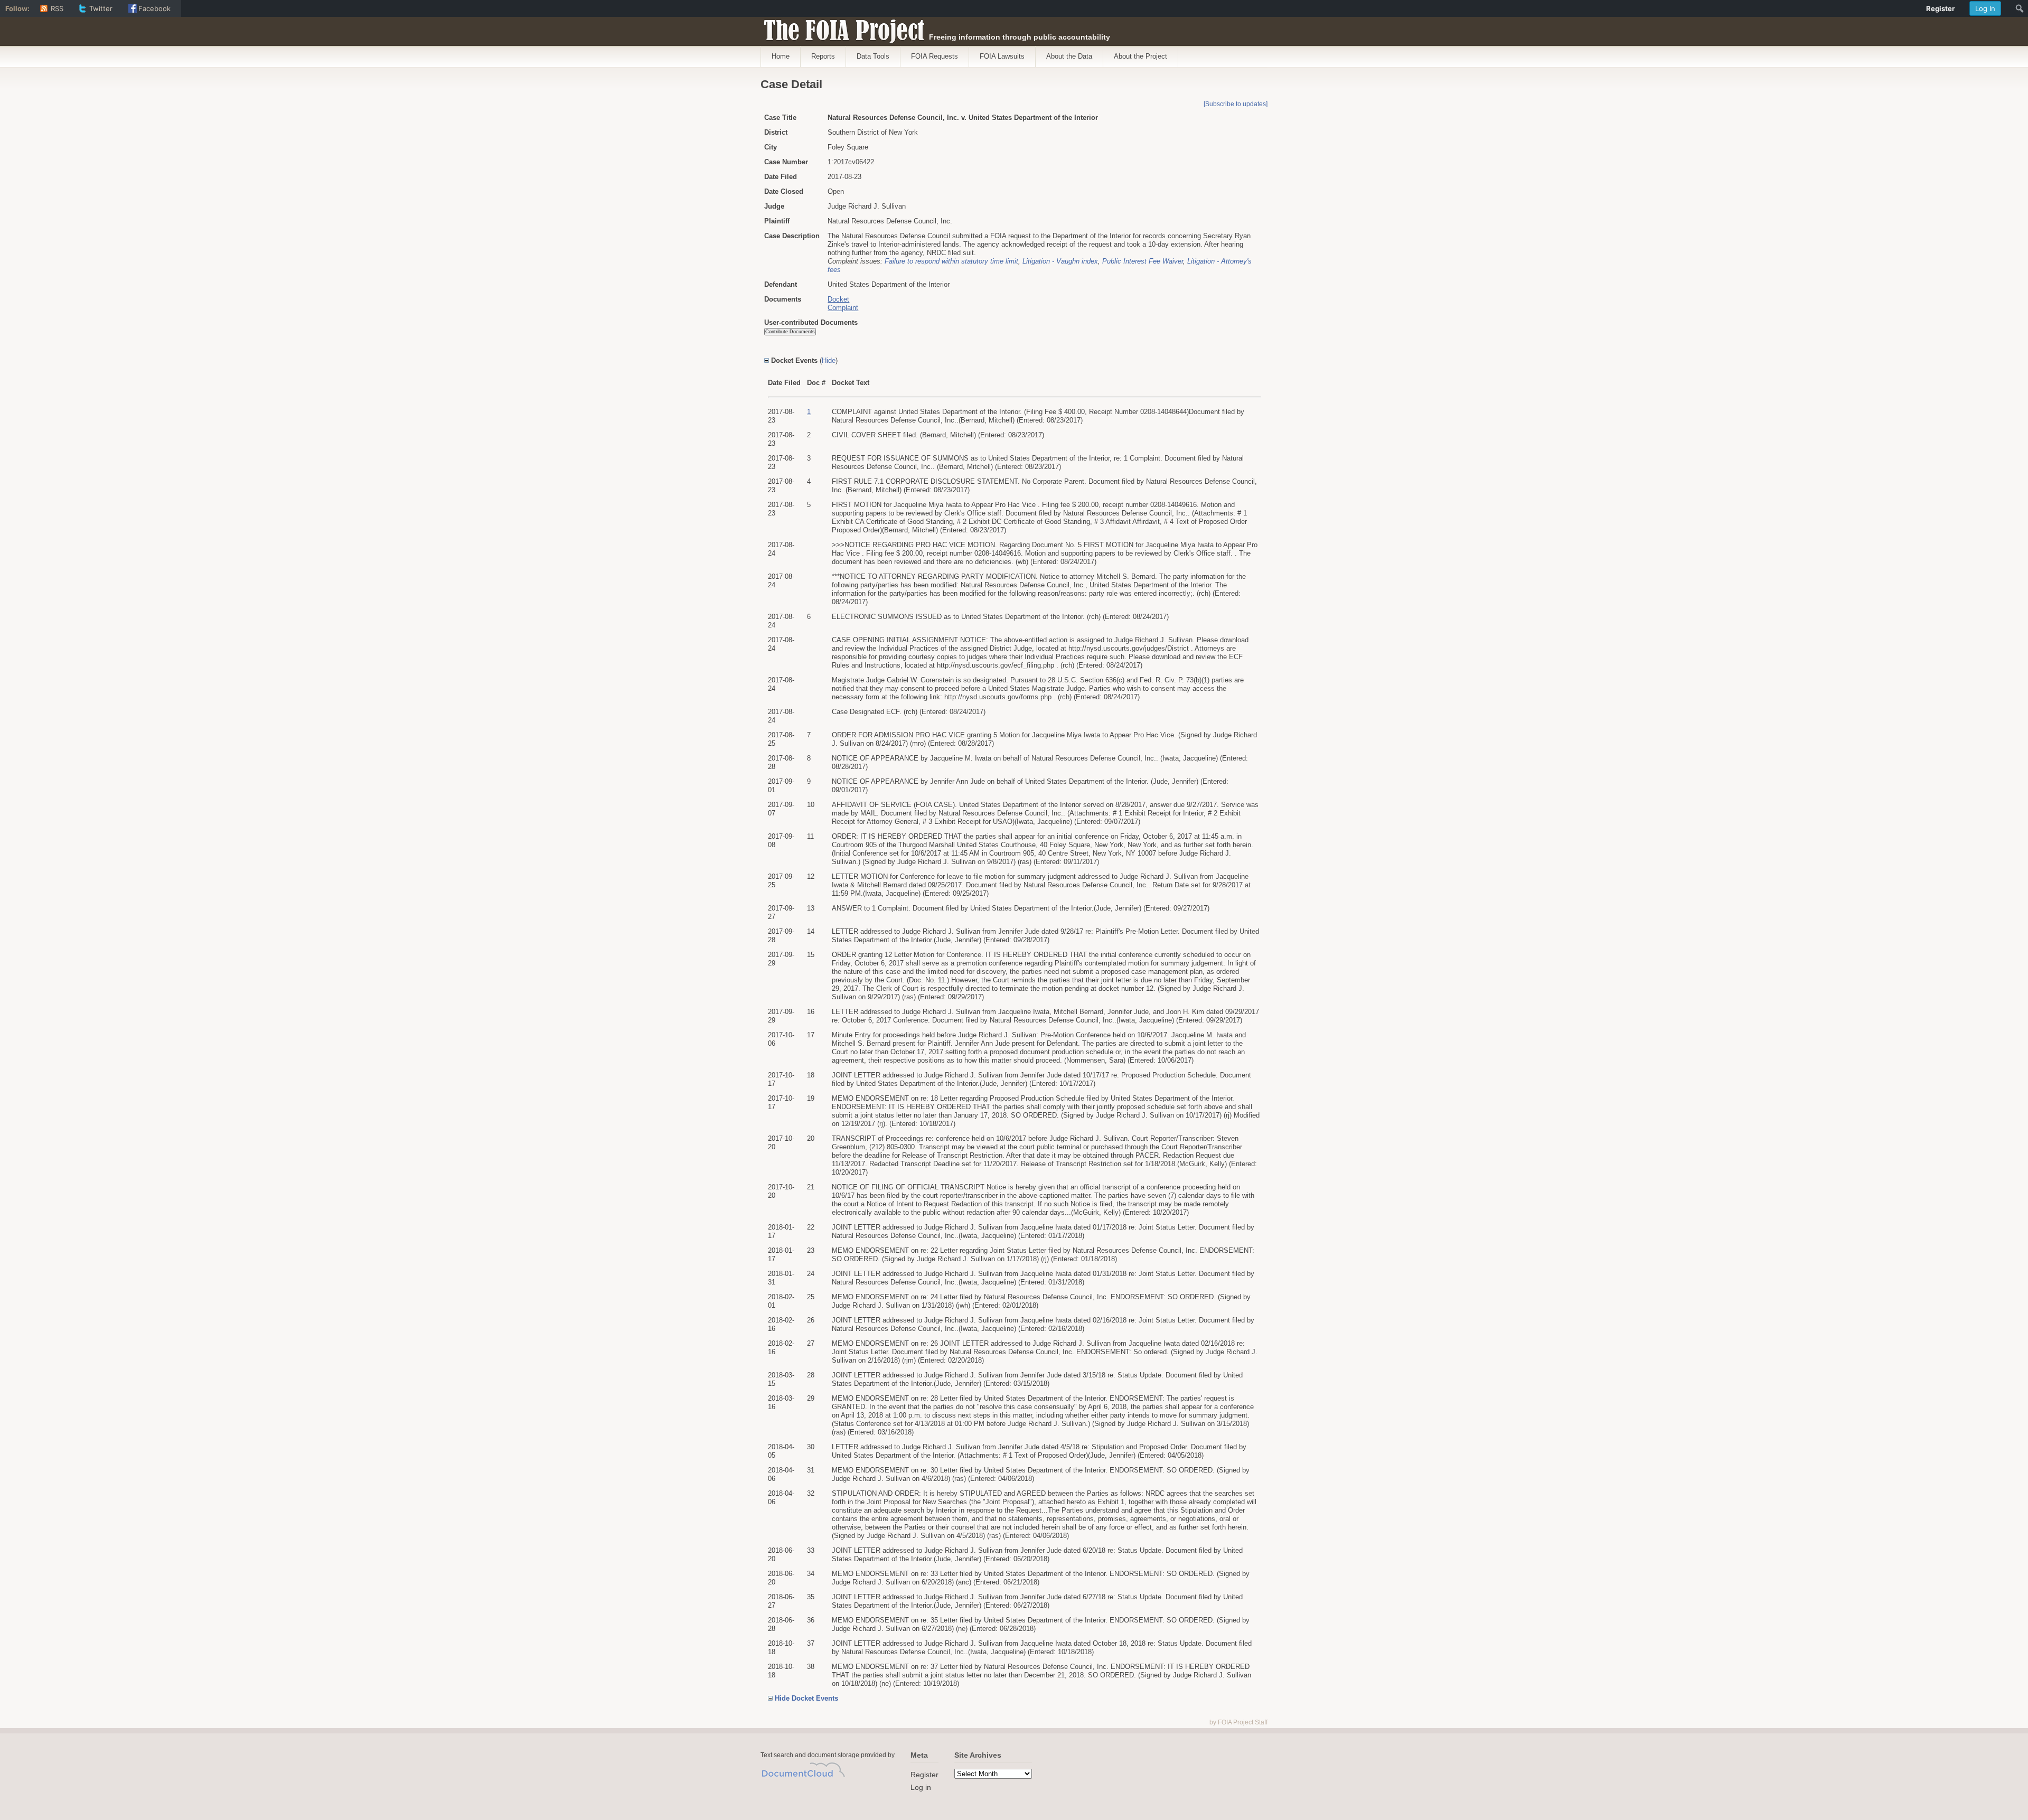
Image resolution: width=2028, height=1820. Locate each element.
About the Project (1140, 56)
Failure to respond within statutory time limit (951, 261)
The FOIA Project (841, 27)
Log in (921, 1787)
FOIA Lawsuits (1002, 56)
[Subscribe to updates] (1236, 104)
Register (924, 1775)
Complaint (843, 308)
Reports (823, 56)
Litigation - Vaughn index (1060, 261)
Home (781, 56)
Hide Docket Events (806, 1698)
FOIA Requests (935, 56)
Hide (829, 360)
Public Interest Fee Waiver (1143, 261)
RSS (57, 8)
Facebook (154, 8)
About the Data (1069, 56)
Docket (838, 299)
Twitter (101, 8)
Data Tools (873, 56)
